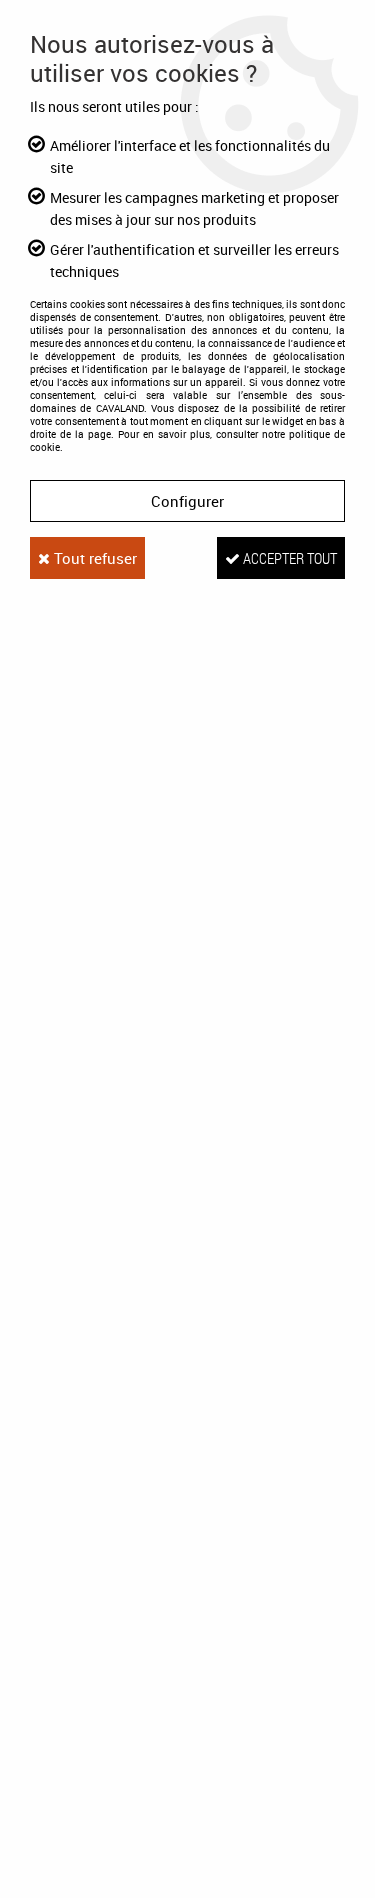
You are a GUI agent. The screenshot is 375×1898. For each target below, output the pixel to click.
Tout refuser (93, 558)
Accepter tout (288, 558)
